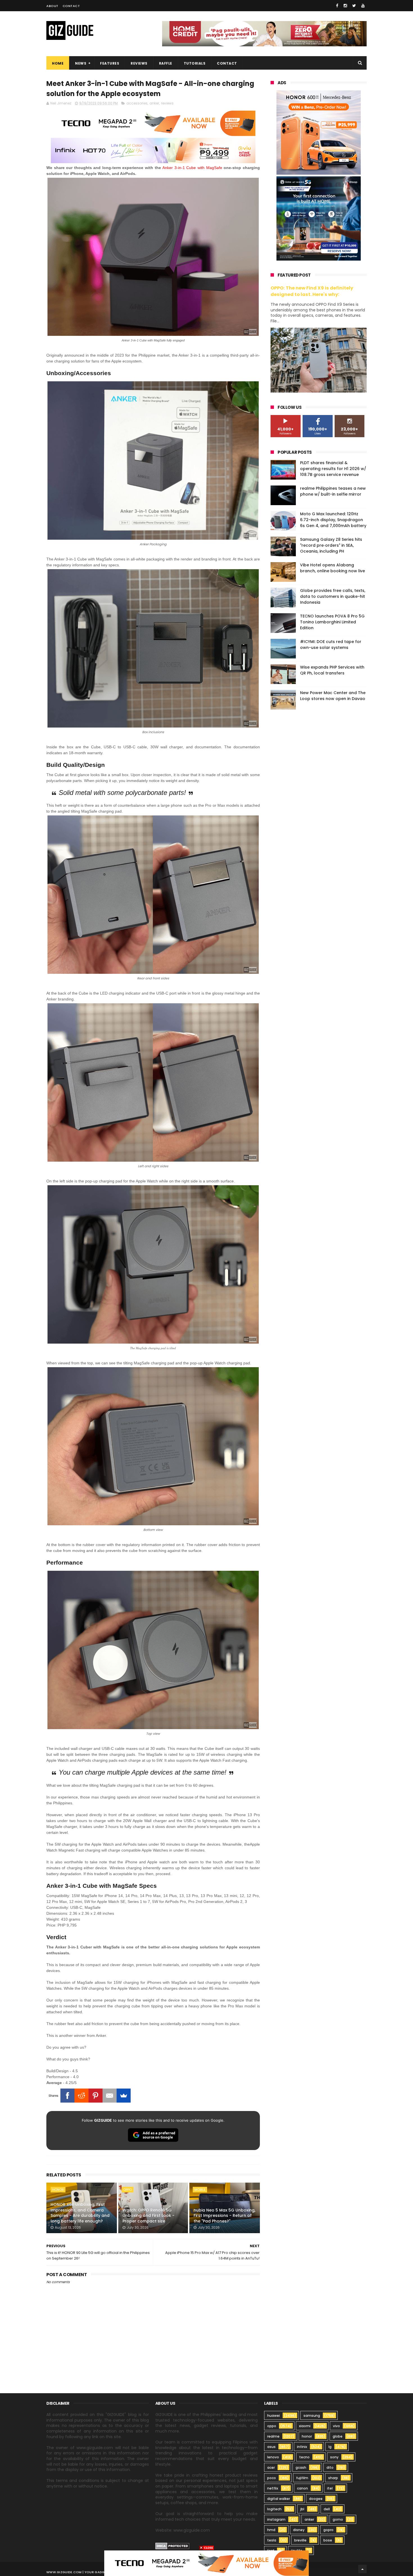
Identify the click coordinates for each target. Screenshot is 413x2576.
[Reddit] (81, 2096)
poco (272, 2478)
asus (271, 2447)
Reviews (139, 63)
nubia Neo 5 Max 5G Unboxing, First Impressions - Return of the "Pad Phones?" (224, 2216)
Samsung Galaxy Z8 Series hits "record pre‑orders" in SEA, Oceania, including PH (331, 545)
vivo (336, 2426)
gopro (328, 2530)
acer (271, 2467)
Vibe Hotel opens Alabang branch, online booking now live (333, 568)
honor (58, 2190)
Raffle (166, 63)
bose (328, 2540)
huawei (274, 2416)
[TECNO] (206, 2563)
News (81, 63)
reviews (167, 103)
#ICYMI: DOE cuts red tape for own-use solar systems (331, 645)
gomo (338, 2519)
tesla (272, 2540)
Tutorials (195, 63)
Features (110, 63)
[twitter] (354, 6)
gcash (301, 2467)
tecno (304, 2457)
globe (338, 2436)
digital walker (279, 2499)
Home (58, 63)
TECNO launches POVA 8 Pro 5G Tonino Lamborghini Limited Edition (332, 622)
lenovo (273, 2457)
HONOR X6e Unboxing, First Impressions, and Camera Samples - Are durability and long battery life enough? (80, 2213)
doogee (316, 2499)
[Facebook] (67, 2096)
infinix (302, 2447)
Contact (71, 6)
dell (327, 2509)
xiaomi (305, 2426)
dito (330, 2467)
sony (334, 2457)
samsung (312, 2416)
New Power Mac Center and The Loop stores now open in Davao (333, 696)
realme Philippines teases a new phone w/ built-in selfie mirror (333, 491)
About (52, 6)
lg (330, 2447)
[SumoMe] (124, 2096)
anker (154, 103)
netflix (273, 2488)
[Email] (110, 2096)
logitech (274, 2509)
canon (302, 2488)
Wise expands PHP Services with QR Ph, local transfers (332, 670)
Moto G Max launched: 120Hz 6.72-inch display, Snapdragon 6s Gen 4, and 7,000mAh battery (333, 520)
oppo (128, 2190)
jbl (302, 2509)
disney (299, 2530)
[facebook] (337, 6)
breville (300, 2540)
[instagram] (345, 6)
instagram (276, 2519)
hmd (271, 2530)
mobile (200, 2190)
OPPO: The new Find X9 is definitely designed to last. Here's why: (312, 291)
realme (273, 2436)
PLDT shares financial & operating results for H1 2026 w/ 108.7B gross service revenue (333, 469)
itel (330, 2488)
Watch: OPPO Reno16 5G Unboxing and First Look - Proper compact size (148, 2216)
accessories (137, 103)
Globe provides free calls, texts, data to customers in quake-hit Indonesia (333, 596)
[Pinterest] (96, 2096)
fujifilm (302, 2478)
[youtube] (363, 6)
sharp (333, 2478)
